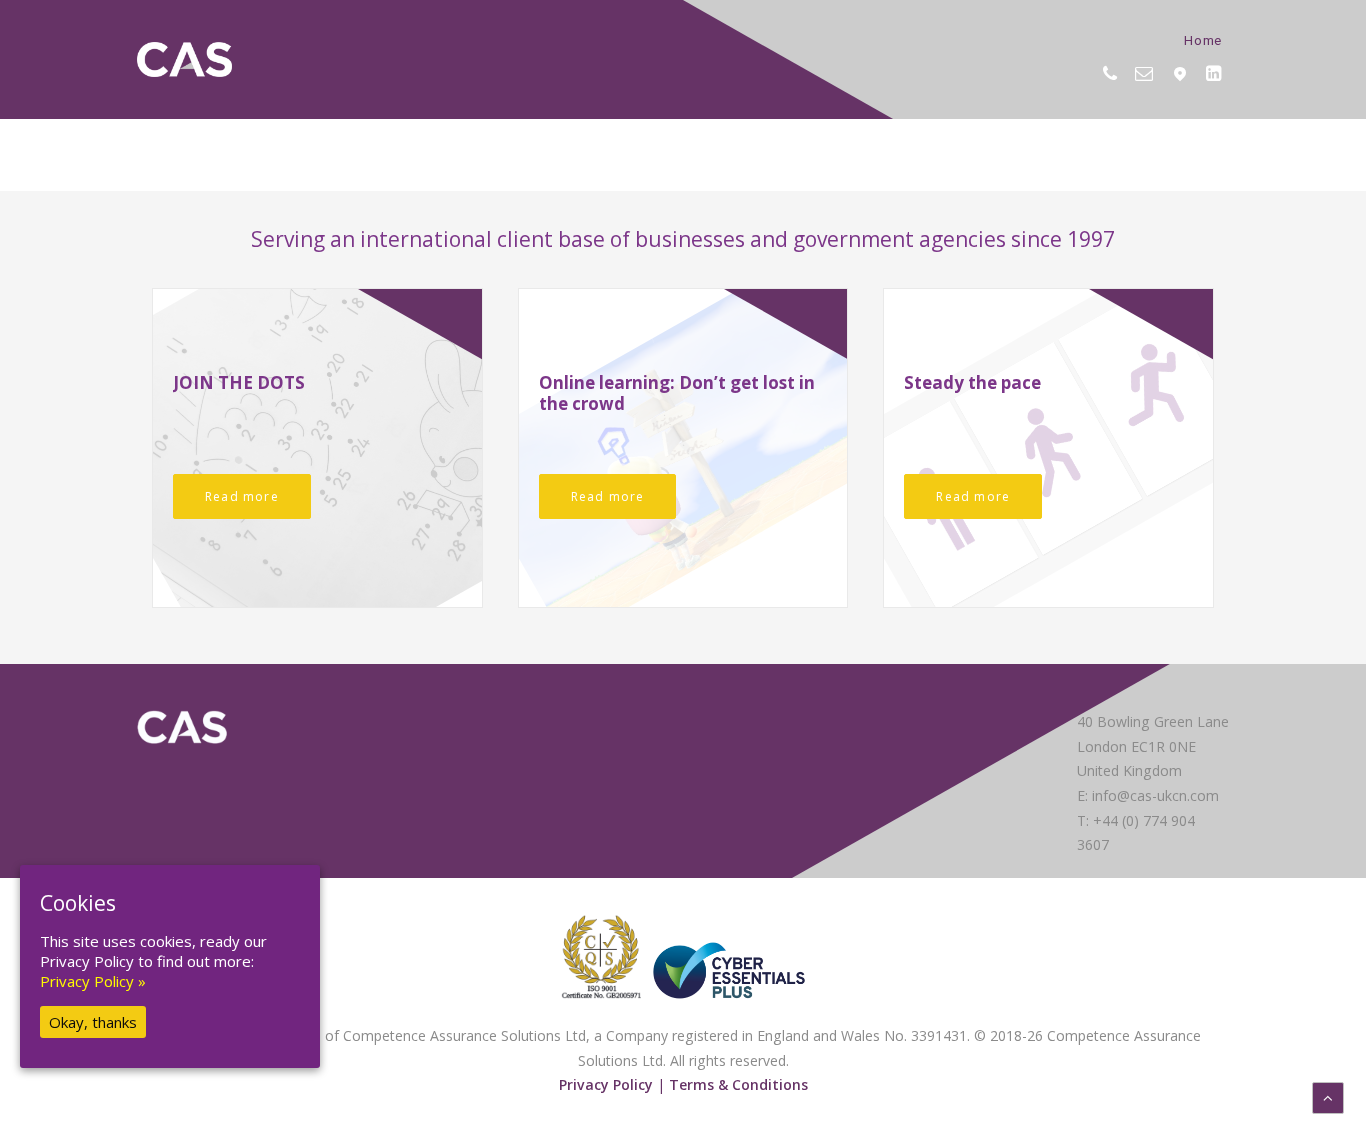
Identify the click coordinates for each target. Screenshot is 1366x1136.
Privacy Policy (606, 1084)
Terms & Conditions (738, 1084)
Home (1203, 39)
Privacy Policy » (93, 981)
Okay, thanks (93, 1022)
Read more (242, 496)
